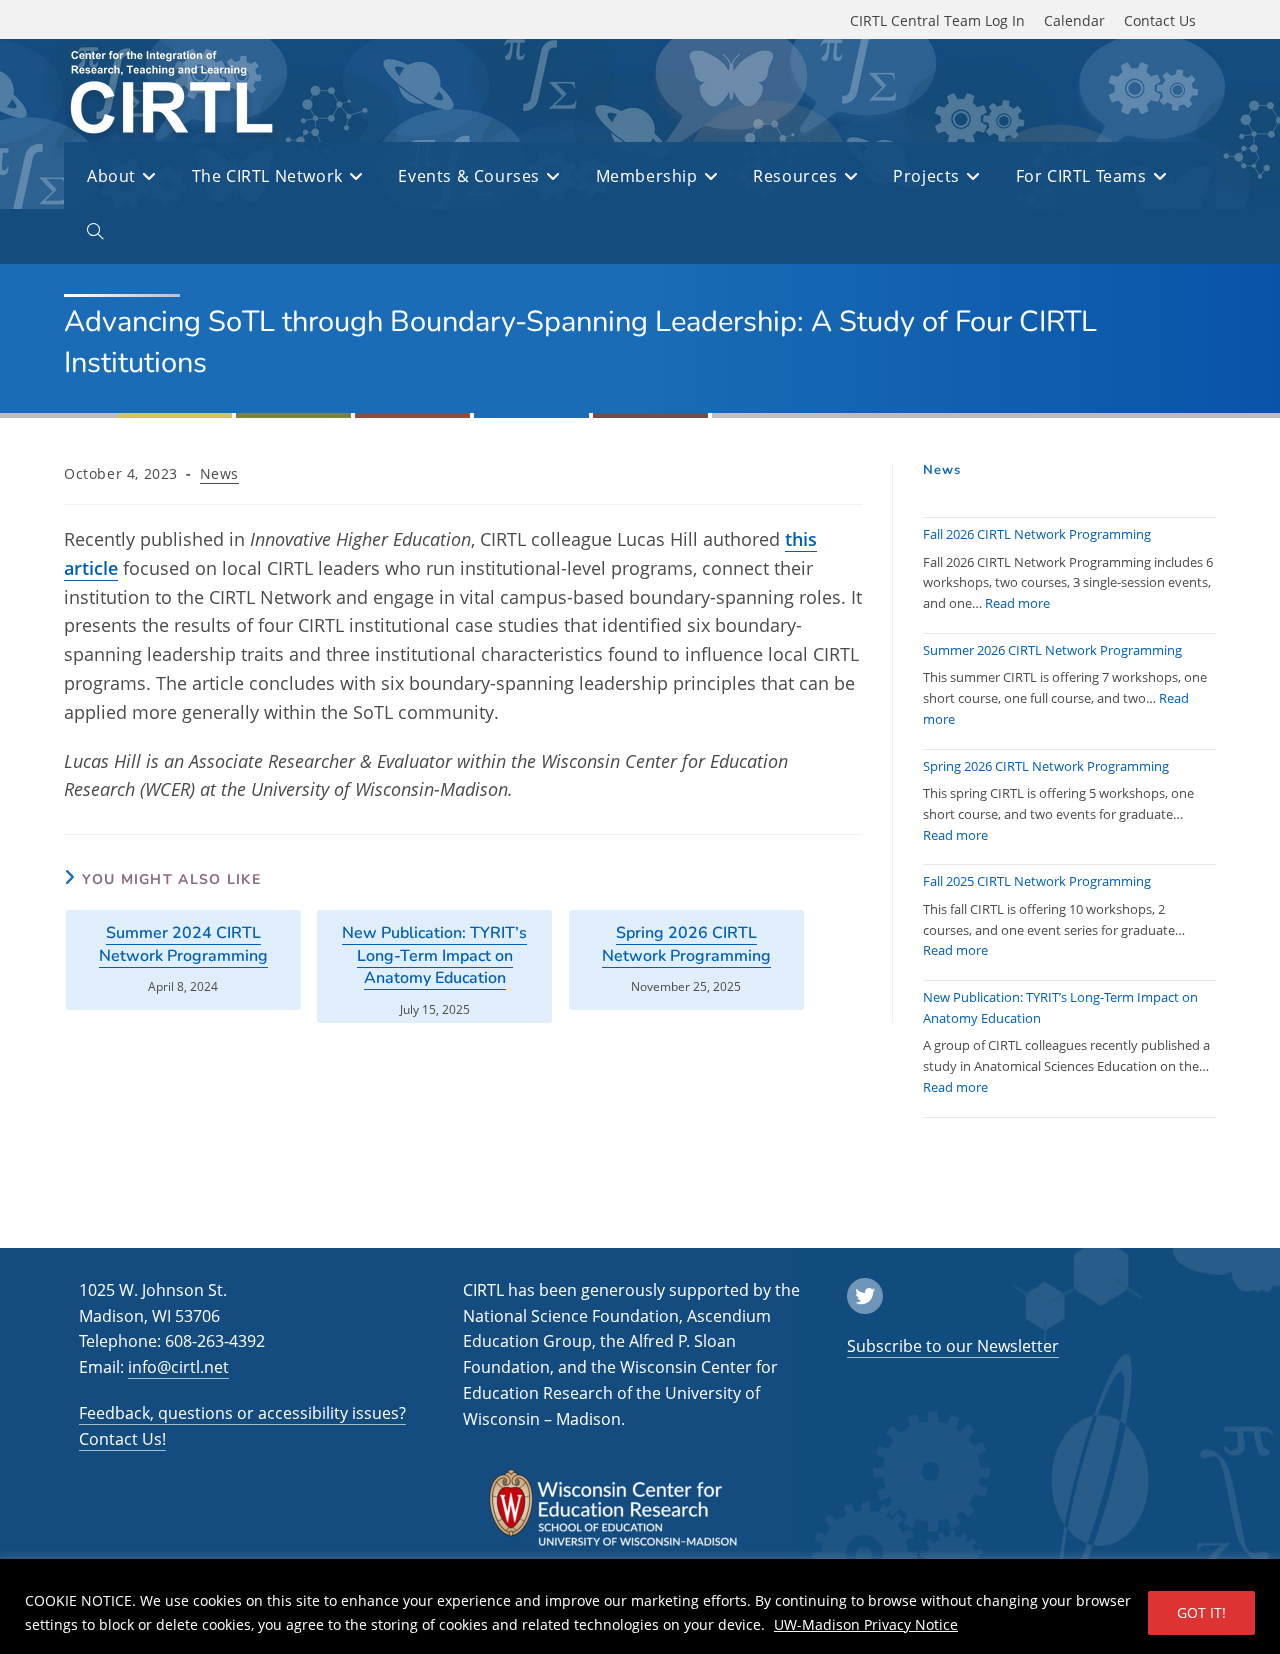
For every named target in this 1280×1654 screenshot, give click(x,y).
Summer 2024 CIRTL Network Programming (183, 944)
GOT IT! (1201, 1612)
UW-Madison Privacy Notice (866, 1624)
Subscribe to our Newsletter (953, 1346)
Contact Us (1160, 20)
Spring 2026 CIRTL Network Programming (686, 944)
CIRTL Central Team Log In (937, 20)
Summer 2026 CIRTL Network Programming (1052, 650)
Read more (1017, 603)
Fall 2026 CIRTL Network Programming (1037, 534)
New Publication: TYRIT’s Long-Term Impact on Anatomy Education (434, 955)
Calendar (1074, 20)
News (219, 473)
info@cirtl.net (178, 1367)
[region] (640, 1606)
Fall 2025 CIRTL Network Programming (1037, 881)
